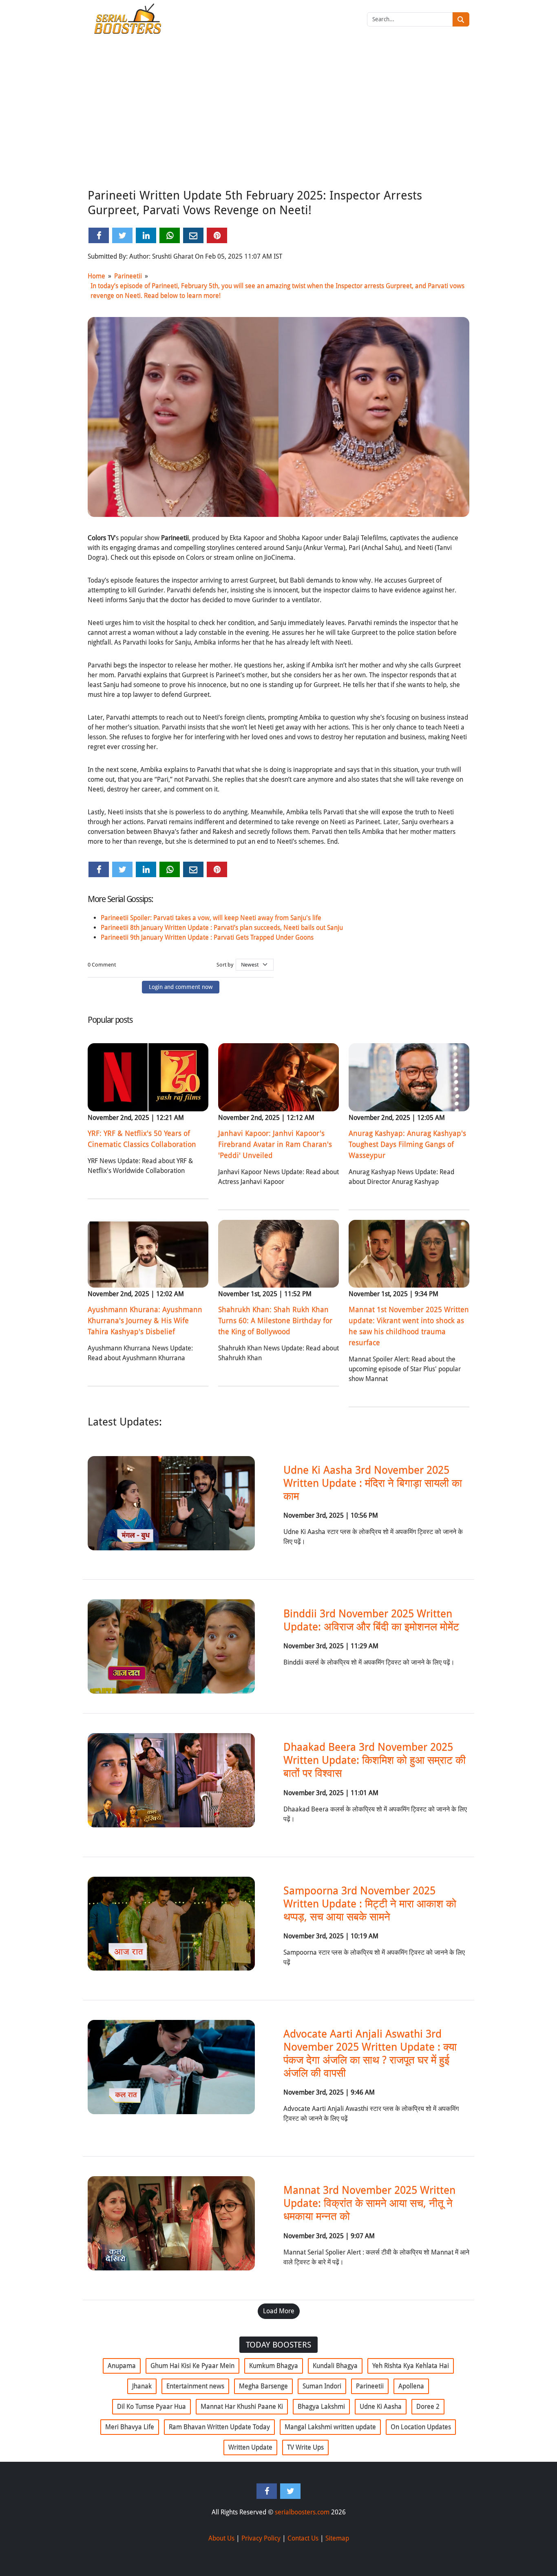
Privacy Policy (261, 2538)
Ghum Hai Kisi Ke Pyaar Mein (192, 2366)
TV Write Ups (305, 2447)
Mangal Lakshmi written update (330, 2427)
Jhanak (142, 2386)
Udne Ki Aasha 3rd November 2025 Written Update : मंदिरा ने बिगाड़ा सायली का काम (373, 1483)
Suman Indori (322, 2386)
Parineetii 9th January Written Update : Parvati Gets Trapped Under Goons (207, 937)
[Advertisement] (278, 124)
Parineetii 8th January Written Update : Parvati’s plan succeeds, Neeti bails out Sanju (222, 928)
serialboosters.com (302, 2512)
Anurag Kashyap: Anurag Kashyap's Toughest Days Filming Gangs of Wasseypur (407, 1144)
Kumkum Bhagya (274, 2366)
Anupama (122, 2366)
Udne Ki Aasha (381, 2406)
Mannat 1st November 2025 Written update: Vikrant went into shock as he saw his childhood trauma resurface (409, 1326)
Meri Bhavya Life (130, 2427)
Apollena (411, 2386)
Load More (279, 2311)
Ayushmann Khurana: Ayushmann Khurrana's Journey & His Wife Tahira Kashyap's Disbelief (145, 1320)
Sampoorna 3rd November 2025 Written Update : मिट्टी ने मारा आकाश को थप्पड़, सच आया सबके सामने (370, 1904)
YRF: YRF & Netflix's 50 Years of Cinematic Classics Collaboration (142, 1139)
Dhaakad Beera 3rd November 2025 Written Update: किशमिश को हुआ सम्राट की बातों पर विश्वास (375, 1760)
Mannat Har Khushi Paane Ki (242, 2406)
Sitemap (337, 2538)
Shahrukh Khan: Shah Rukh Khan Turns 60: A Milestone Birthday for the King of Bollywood (275, 1320)
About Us (221, 2538)
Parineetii (128, 276)
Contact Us (303, 2538)
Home (96, 276)
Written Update (250, 2447)
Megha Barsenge (263, 2386)
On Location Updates (421, 2427)
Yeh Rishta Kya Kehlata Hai (411, 2366)
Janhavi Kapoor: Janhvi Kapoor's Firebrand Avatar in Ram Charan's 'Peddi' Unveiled (275, 1144)
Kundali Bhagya (335, 2366)
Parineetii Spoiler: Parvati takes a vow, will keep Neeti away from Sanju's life (211, 918)
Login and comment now (181, 987)
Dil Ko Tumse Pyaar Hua (151, 2406)
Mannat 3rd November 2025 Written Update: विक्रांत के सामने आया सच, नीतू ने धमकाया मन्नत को (369, 2203)
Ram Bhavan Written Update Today (219, 2427)
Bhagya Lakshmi (321, 2406)
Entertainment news (195, 2386)
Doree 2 (428, 2406)
